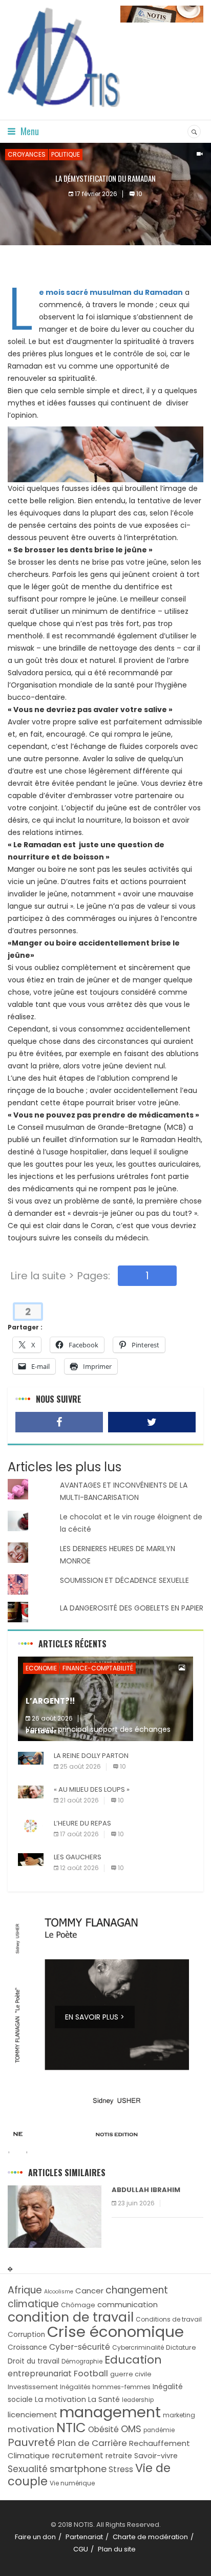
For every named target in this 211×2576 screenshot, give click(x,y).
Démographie (82, 2362)
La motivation (60, 2399)
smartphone (78, 2469)
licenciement (33, 2414)
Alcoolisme (59, 2292)
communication (128, 2304)
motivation (31, 2429)
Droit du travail (34, 2361)
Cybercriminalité (138, 2347)
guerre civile (131, 2374)
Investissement (33, 2387)
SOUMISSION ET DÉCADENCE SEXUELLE (124, 1580)
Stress (121, 2469)
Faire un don (35, 2537)
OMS (131, 2429)
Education (133, 2360)
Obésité (103, 2429)
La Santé (104, 2399)
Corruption (26, 2335)
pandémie (159, 2430)
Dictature (181, 2347)
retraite (119, 2456)
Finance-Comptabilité (98, 1668)
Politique (66, 154)
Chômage (78, 2305)
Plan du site (117, 2549)
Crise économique (115, 2332)
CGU (81, 2549)
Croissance (27, 2347)
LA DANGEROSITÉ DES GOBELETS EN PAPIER (132, 1608)
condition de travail (71, 2317)
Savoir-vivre (156, 2456)
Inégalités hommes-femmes (105, 2387)
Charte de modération (150, 2537)
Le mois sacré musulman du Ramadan (111, 292)
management (110, 2412)
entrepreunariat (40, 2374)
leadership (138, 2400)
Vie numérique (72, 2483)
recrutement (78, 2455)
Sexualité (28, 2469)
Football (91, 2374)
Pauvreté (31, 2442)
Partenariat (84, 2537)
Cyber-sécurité (80, 2347)
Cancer (89, 2291)
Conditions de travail (169, 2319)
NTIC (71, 2428)
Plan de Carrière (92, 2443)
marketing (179, 2415)
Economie (41, 1668)
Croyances (27, 154)
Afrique (25, 2290)
